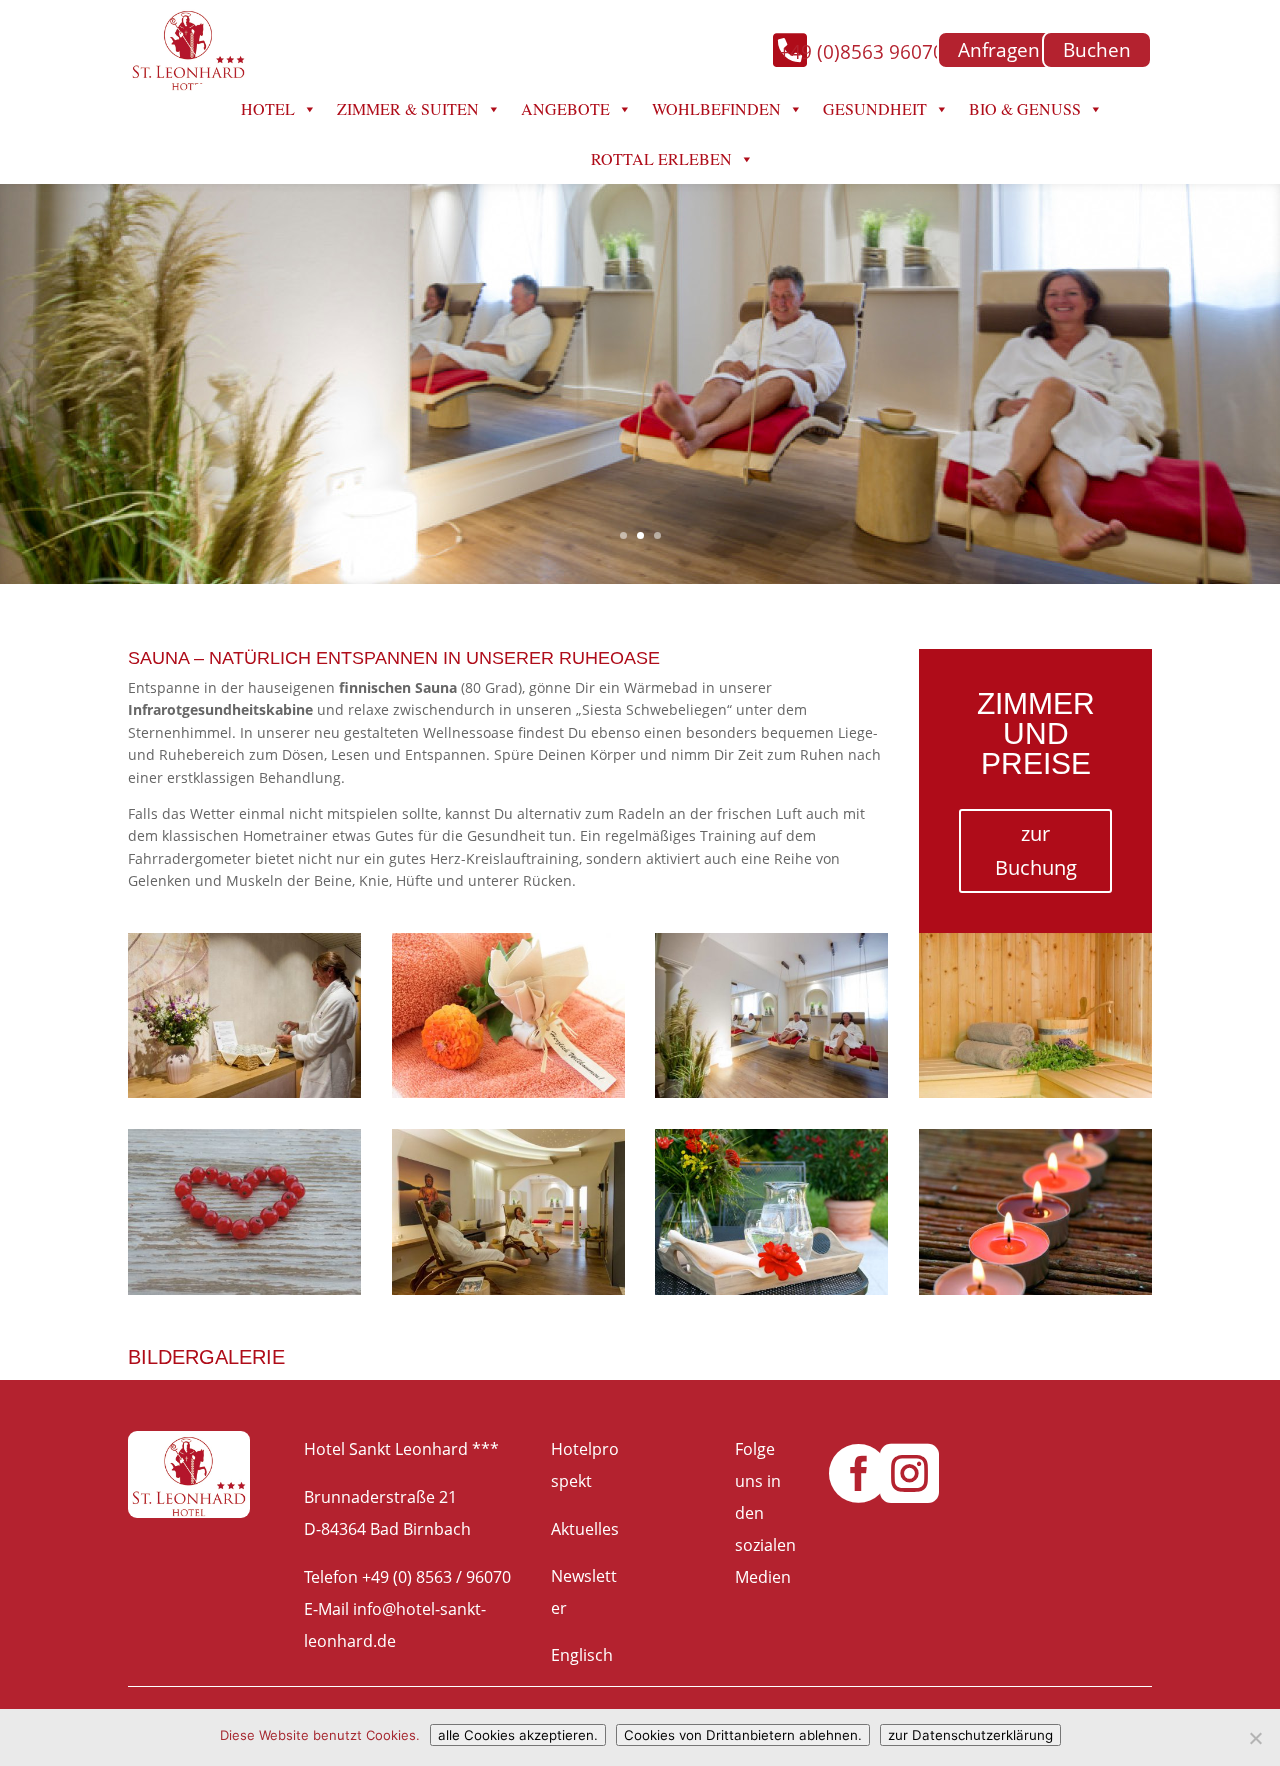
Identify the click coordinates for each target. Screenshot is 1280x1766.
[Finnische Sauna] (1035, 1092)
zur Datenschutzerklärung (970, 1735)
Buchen (1097, 50)
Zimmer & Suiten (408, 108)
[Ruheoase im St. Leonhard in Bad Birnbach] (508, 1289)
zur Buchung (1036, 850)
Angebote (565, 108)
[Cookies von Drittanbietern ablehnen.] (1255, 1738)
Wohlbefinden (716, 108)
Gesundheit (875, 108)
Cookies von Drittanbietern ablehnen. (743, 1735)
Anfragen (999, 50)
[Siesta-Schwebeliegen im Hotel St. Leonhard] (771, 1092)
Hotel (268, 108)
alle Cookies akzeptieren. (518, 1735)
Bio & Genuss (1025, 108)
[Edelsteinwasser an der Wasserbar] (244, 1092)
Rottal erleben (661, 158)
